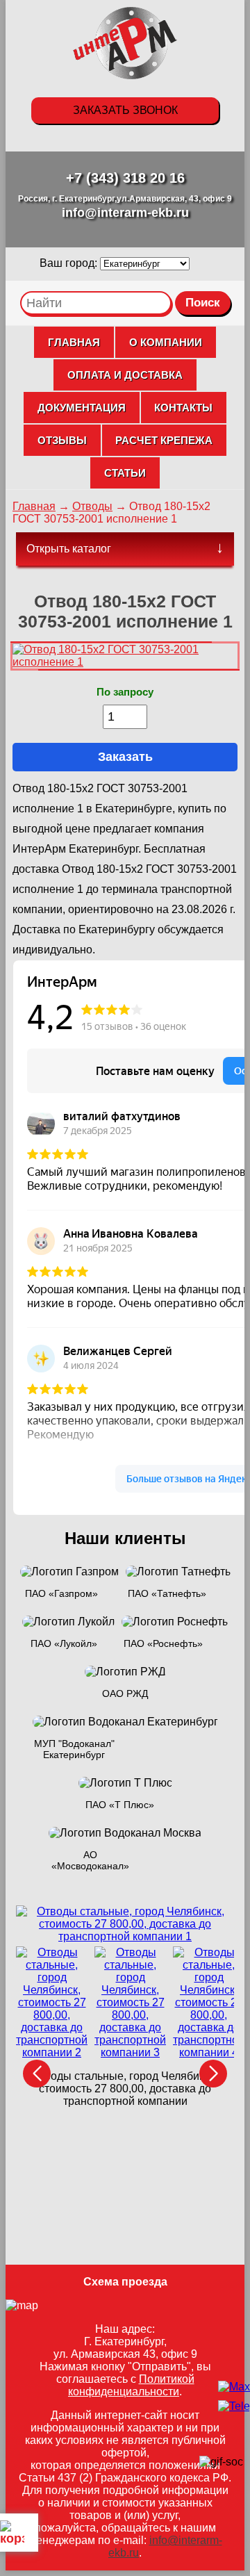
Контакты (183, 408)
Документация (82, 408)
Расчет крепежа (164, 440)
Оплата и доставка (125, 375)
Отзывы (62, 440)
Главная (74, 342)
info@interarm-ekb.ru (125, 213)
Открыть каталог (69, 549)
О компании (166, 342)
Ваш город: (70, 263)
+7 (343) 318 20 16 (125, 178)
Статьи (125, 473)
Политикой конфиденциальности (131, 2385)
